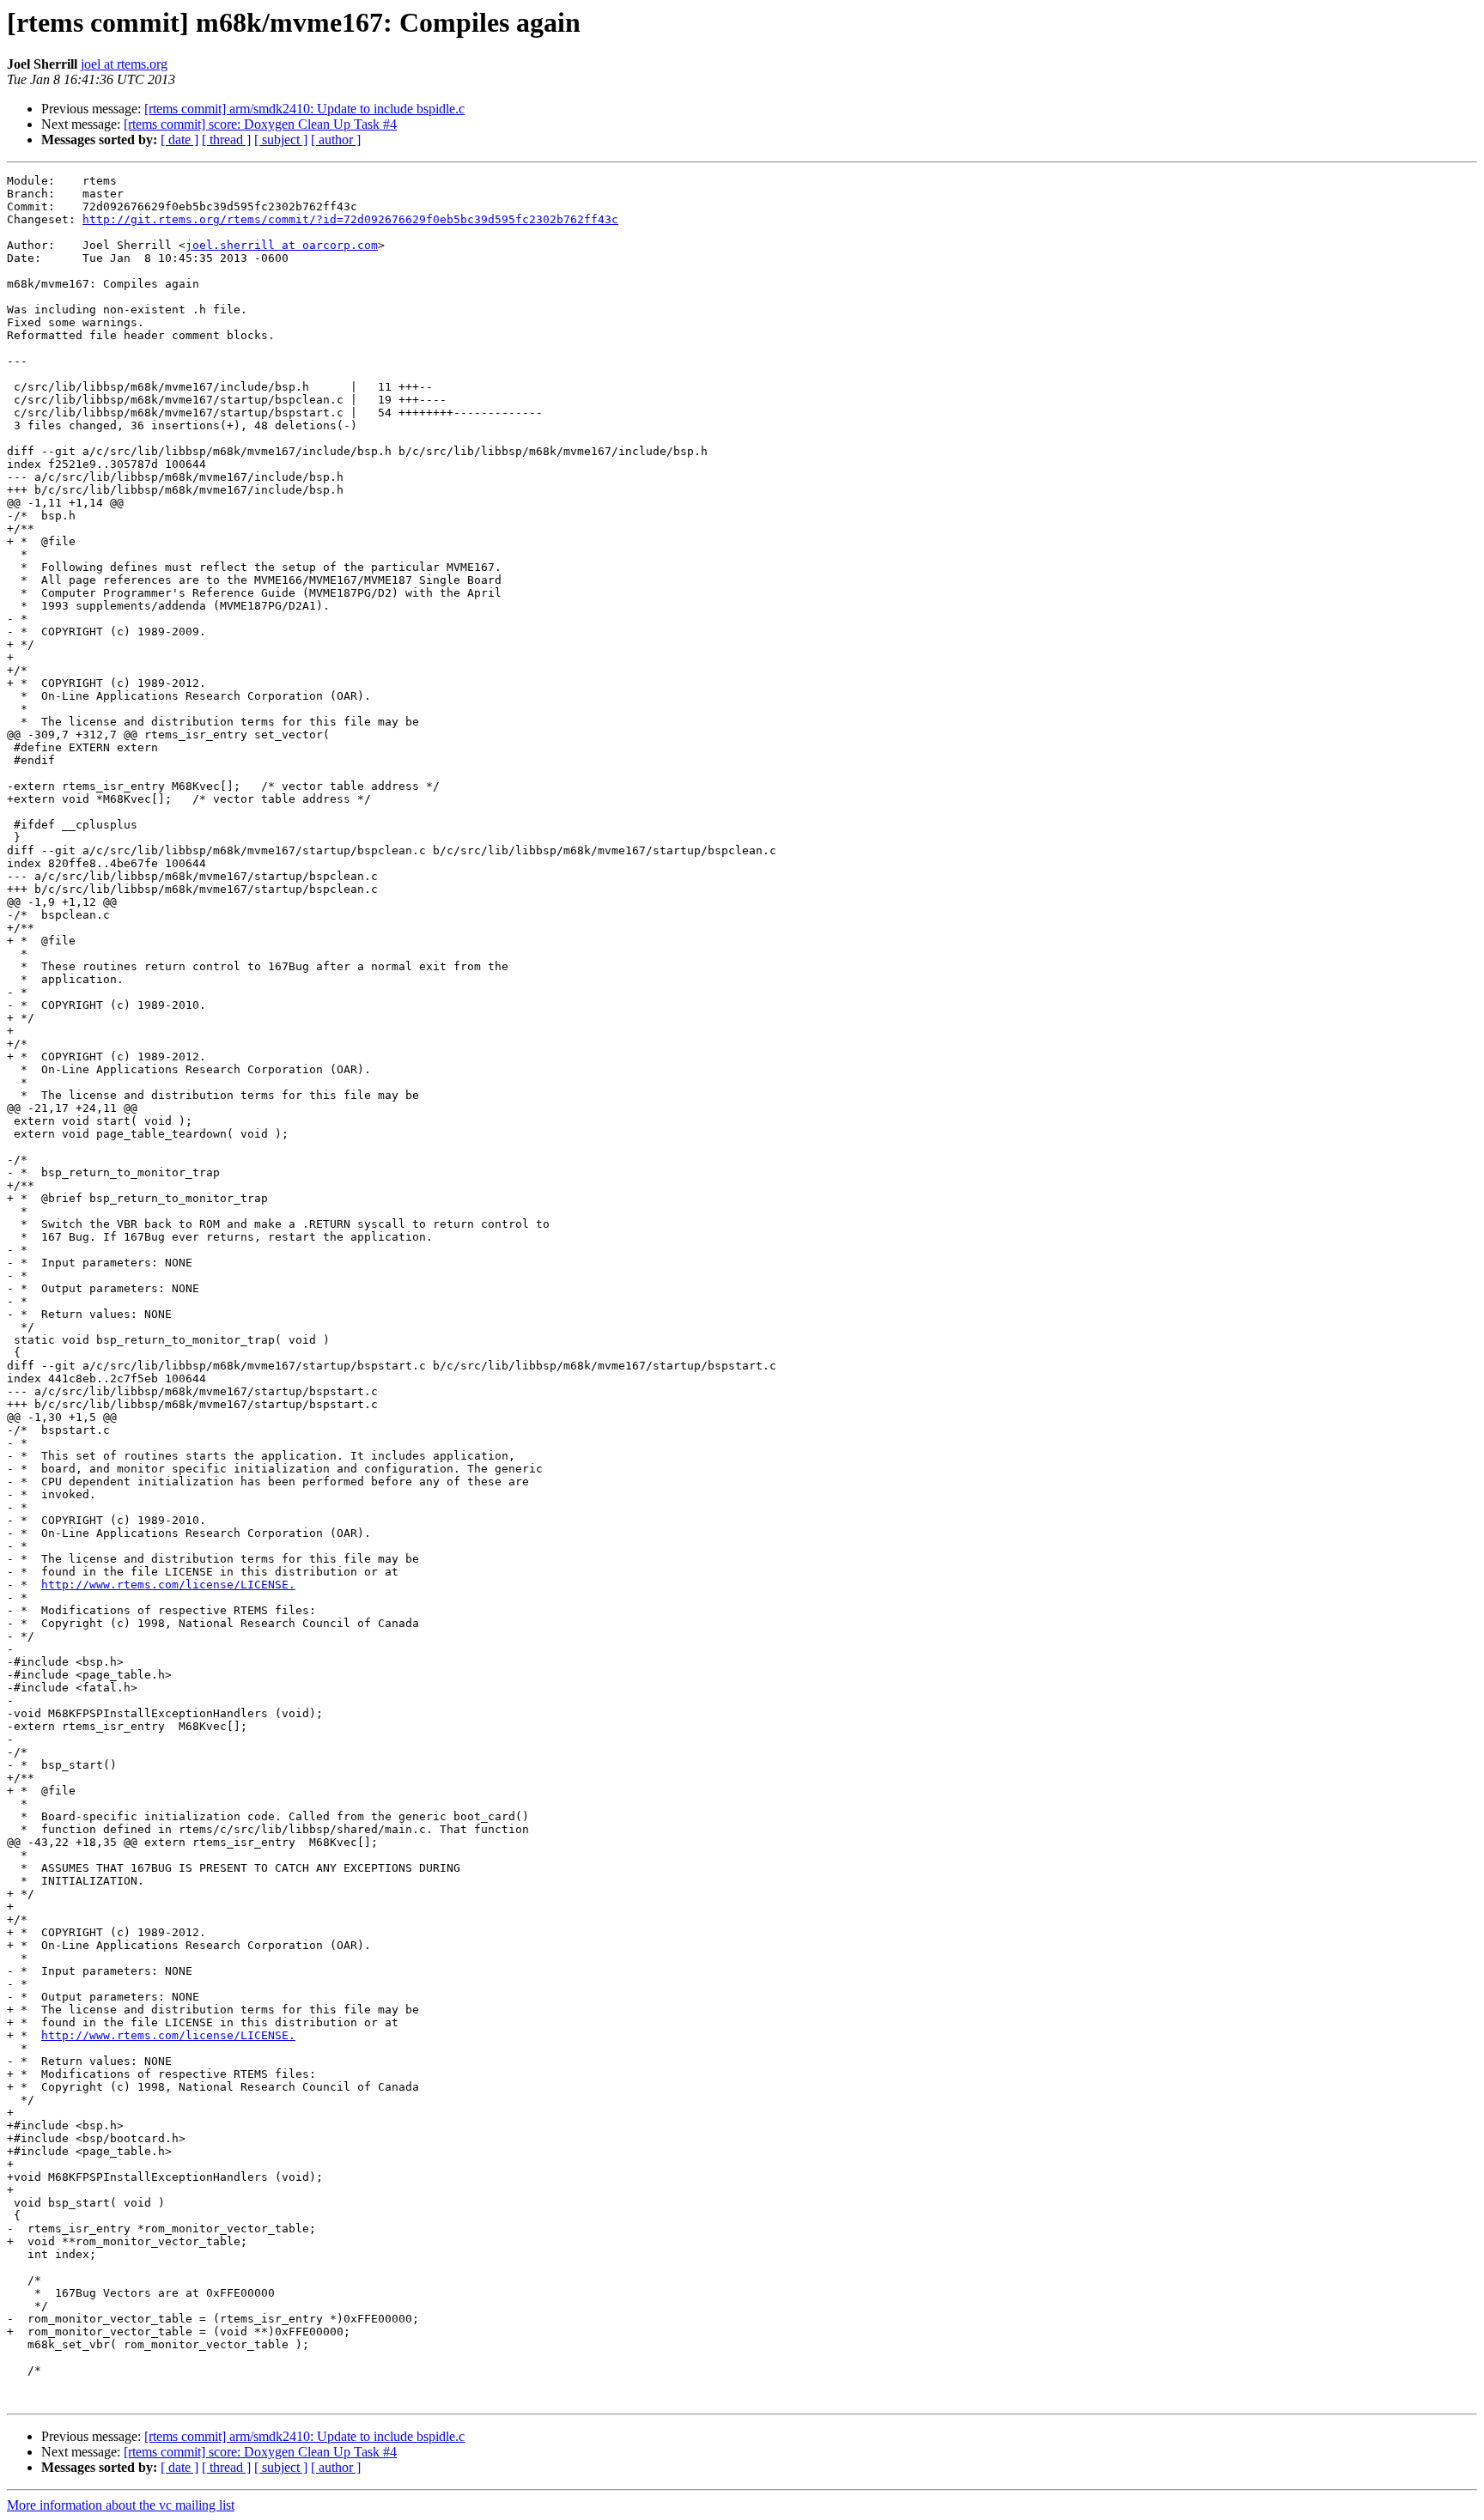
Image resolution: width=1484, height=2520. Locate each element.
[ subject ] (281, 140)
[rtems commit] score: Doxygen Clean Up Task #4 (260, 124)
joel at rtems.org (124, 64)
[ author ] (336, 140)
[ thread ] (226, 140)
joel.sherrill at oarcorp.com (282, 245)
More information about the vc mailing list (121, 2505)
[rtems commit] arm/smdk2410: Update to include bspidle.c (304, 109)
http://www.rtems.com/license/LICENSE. (168, 1585)
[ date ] (179, 140)
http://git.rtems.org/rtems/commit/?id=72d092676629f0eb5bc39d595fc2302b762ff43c (350, 219)
